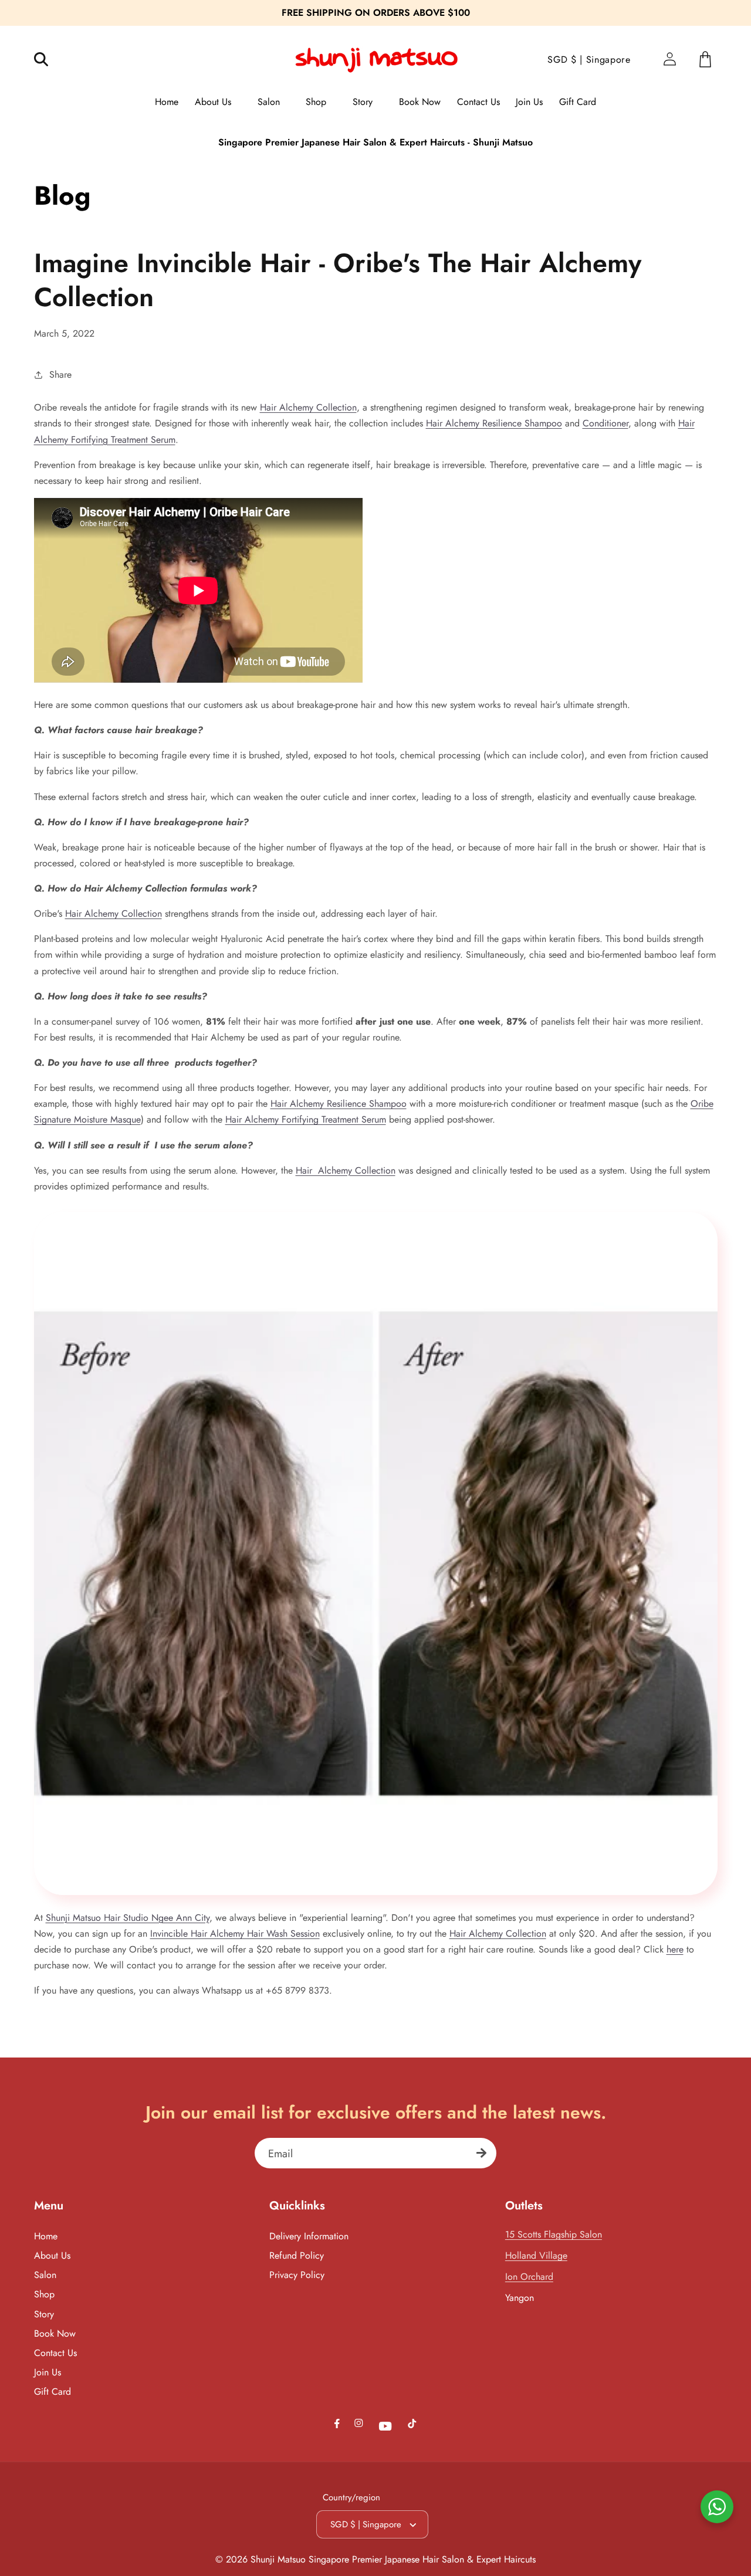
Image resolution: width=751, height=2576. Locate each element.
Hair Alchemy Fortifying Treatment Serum (306, 1119)
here (675, 1949)
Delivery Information (309, 2236)
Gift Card (53, 2392)
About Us (52, 2255)
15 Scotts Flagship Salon (554, 2234)
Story (44, 2314)
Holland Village (536, 2255)
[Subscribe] (481, 2153)
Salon (45, 2275)
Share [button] (60, 374)
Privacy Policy (297, 2275)
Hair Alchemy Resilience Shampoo (494, 423)
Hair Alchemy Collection (308, 407)
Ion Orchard (529, 2277)
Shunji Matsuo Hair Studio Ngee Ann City (128, 1918)
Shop (44, 2294)
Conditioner (605, 423)
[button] (49, 60)
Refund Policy (297, 2255)
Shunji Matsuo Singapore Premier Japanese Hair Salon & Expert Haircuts (393, 2559)
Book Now (55, 2333)
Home (46, 2236)
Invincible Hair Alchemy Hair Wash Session (235, 1933)
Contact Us (55, 2353)
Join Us (48, 2372)
